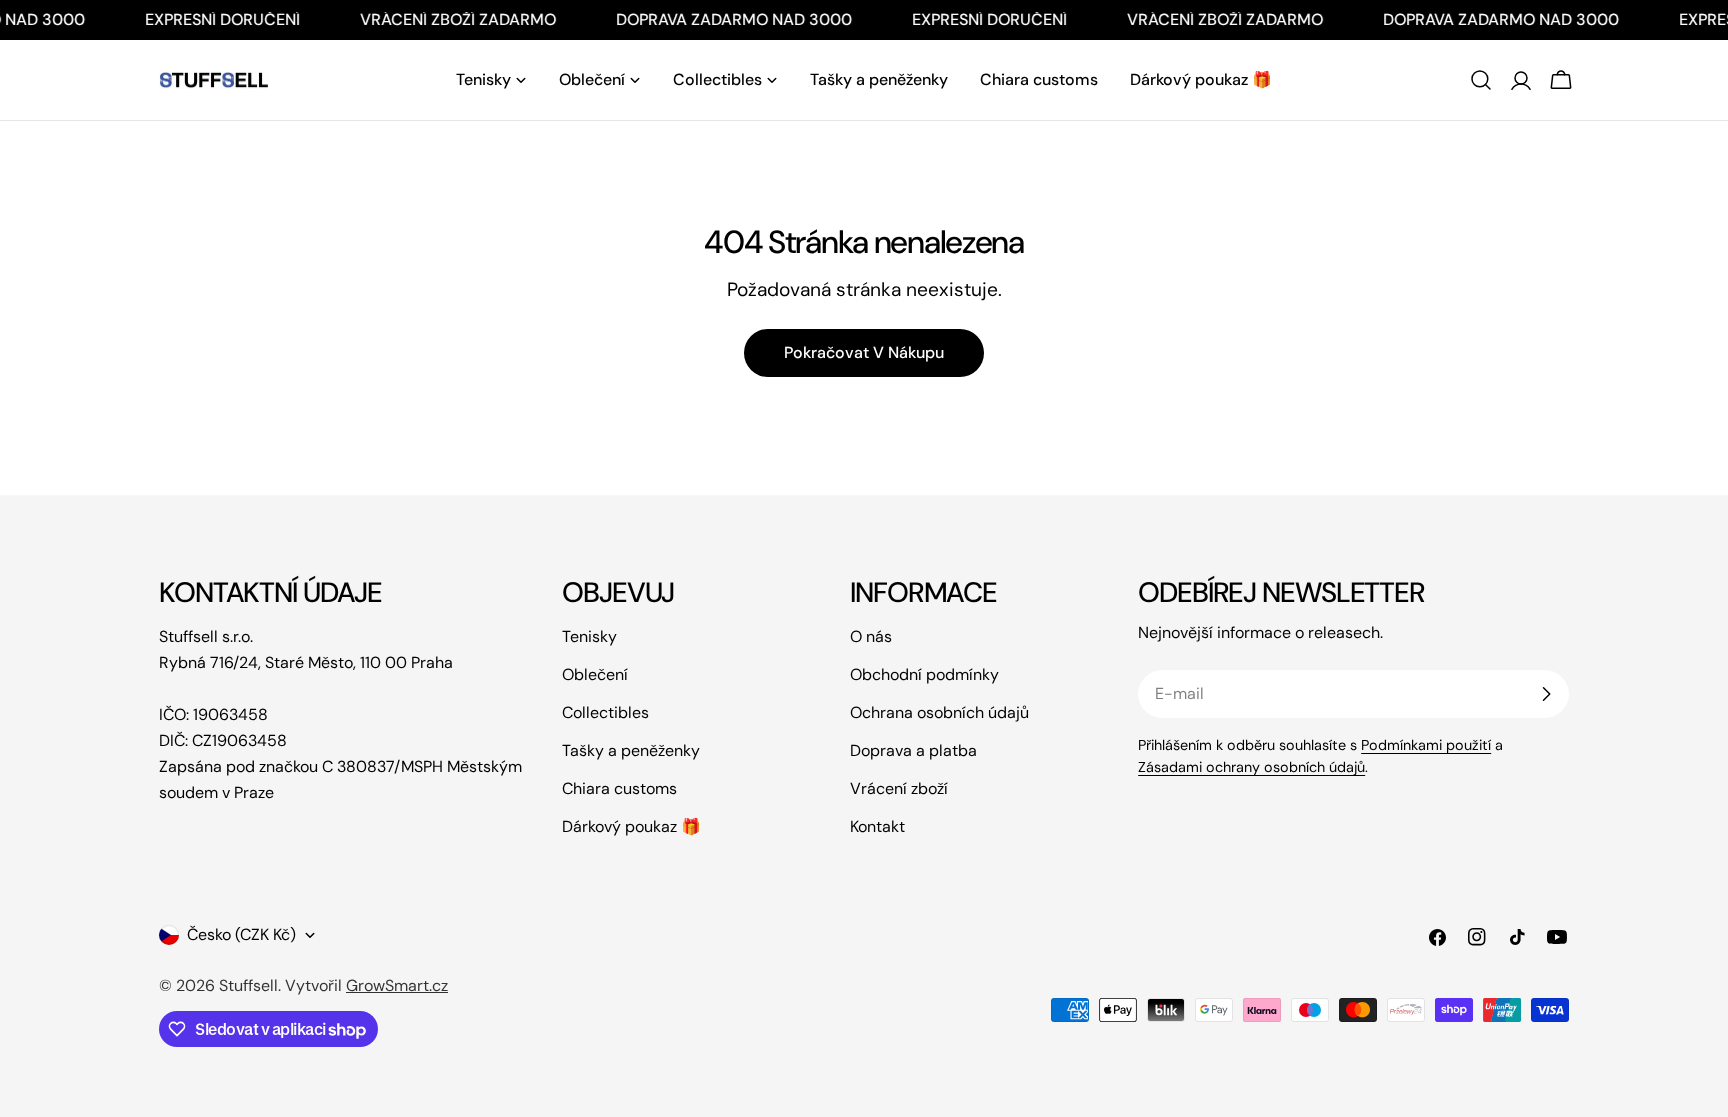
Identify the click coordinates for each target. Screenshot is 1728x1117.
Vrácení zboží (899, 788)
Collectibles (605, 712)
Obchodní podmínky (924, 674)
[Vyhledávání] (1481, 80)
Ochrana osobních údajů (939, 712)
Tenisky (589, 636)
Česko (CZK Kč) (241, 934)
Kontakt (877, 826)
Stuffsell (248, 985)
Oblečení (595, 674)
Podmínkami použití (1426, 745)
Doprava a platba (913, 750)
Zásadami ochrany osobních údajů (1251, 767)
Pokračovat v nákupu (864, 352)
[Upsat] (1546, 694)
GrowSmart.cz (397, 985)
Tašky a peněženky (631, 750)
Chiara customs (619, 788)
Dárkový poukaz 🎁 (631, 826)
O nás (871, 636)
